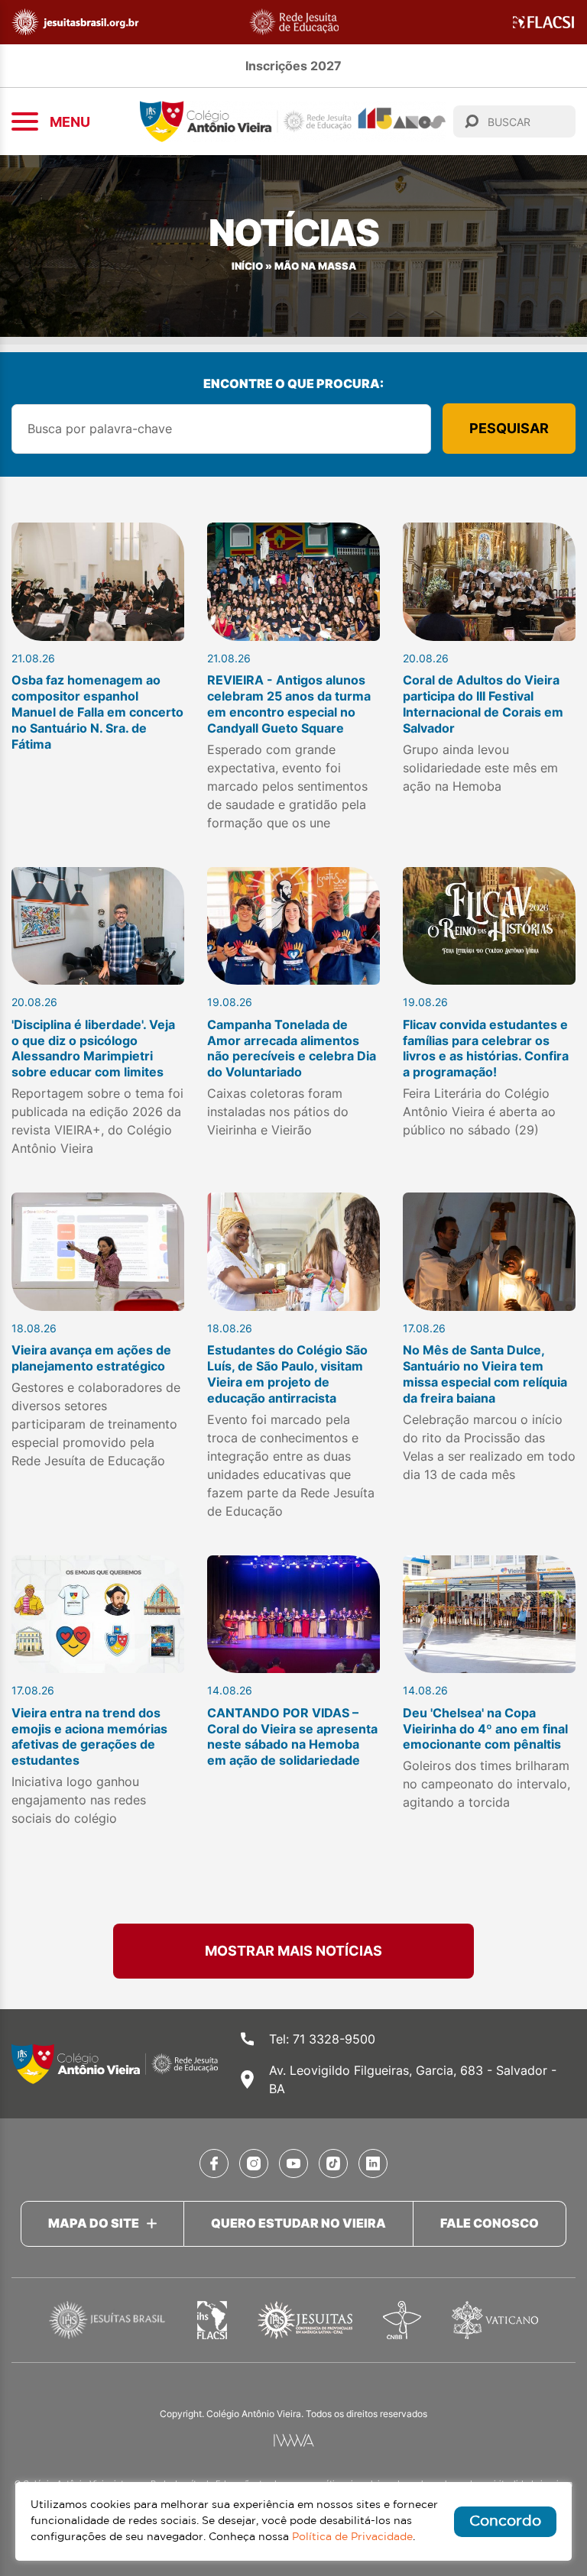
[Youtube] (293, 2163)
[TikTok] (333, 2163)
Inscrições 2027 (293, 66)
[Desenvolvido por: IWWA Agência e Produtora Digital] (294, 2440)
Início (247, 266)
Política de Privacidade (352, 2537)
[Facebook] (214, 2163)
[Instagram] (254, 2163)
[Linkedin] (373, 2163)
